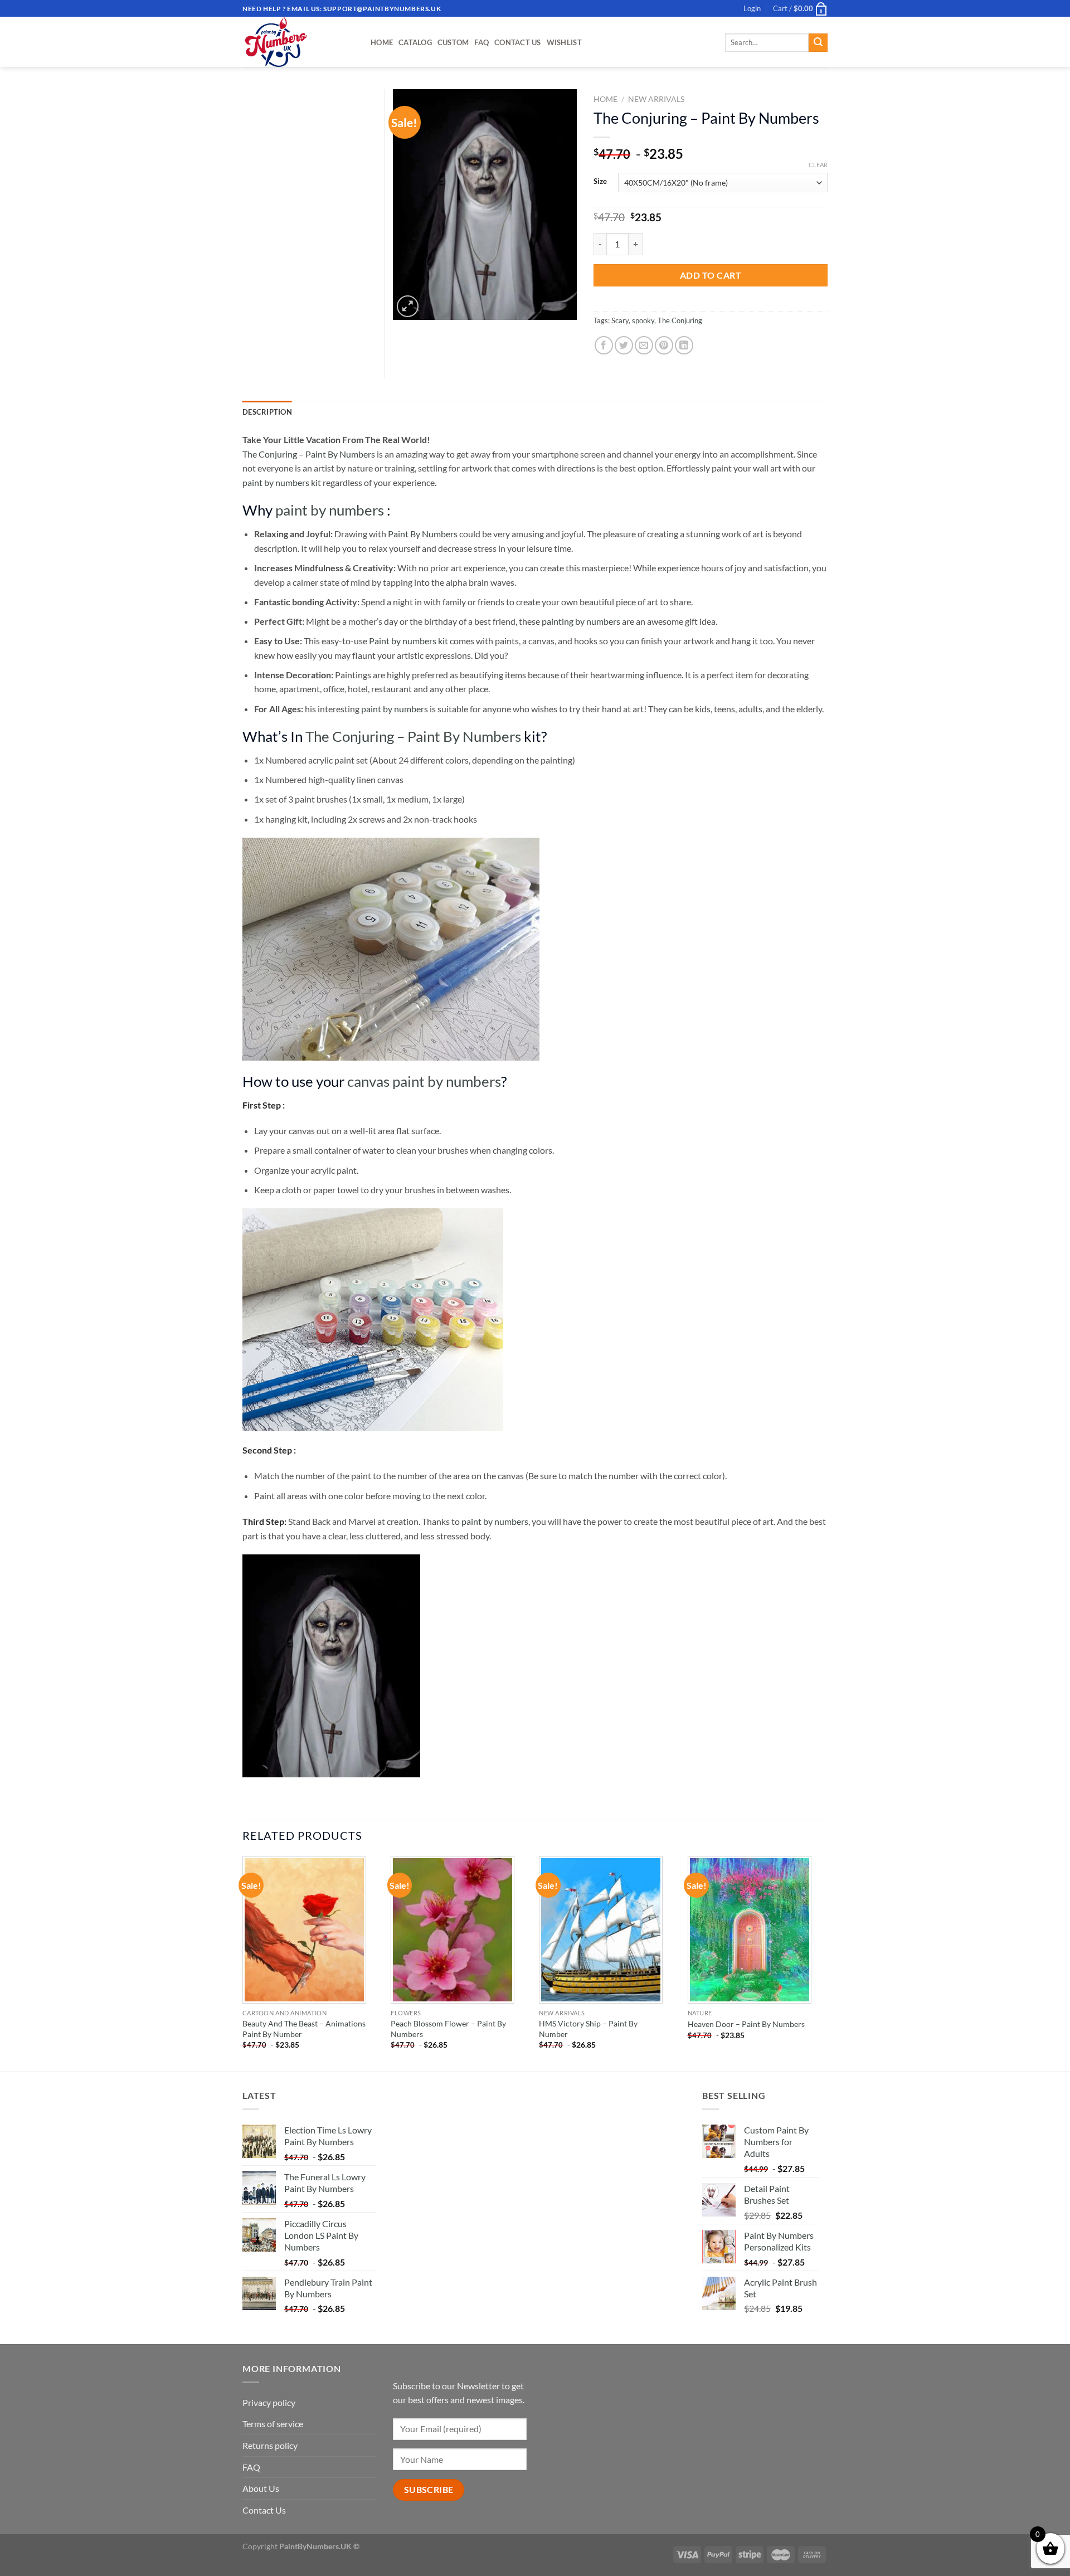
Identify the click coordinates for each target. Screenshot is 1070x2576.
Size (600, 182)
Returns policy (270, 2445)
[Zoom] (408, 306)
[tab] (267, 412)
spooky (643, 320)
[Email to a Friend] (644, 345)
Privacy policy (269, 2402)
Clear (818, 165)
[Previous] (243, 1962)
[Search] (818, 43)
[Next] (824, 1962)
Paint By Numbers (423, 534)
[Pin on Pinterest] (664, 345)
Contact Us (518, 42)
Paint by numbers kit (408, 641)
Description (267, 412)
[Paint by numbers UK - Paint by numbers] (298, 42)
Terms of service (273, 2424)
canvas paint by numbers (424, 1081)
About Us (261, 2488)
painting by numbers (581, 621)
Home (382, 42)
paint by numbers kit (282, 482)
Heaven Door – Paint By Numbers (746, 2024)
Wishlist (564, 42)
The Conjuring (680, 320)
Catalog (415, 42)
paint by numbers (330, 510)
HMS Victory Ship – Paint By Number (588, 2029)
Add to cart (711, 275)
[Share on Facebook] (604, 345)
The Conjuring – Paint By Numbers (309, 454)
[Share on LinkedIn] (684, 345)
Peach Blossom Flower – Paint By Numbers (448, 2029)
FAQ (481, 42)
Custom (453, 42)
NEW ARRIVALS (656, 99)
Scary (620, 320)
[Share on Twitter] (624, 345)
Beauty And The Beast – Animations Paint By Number (304, 2029)
